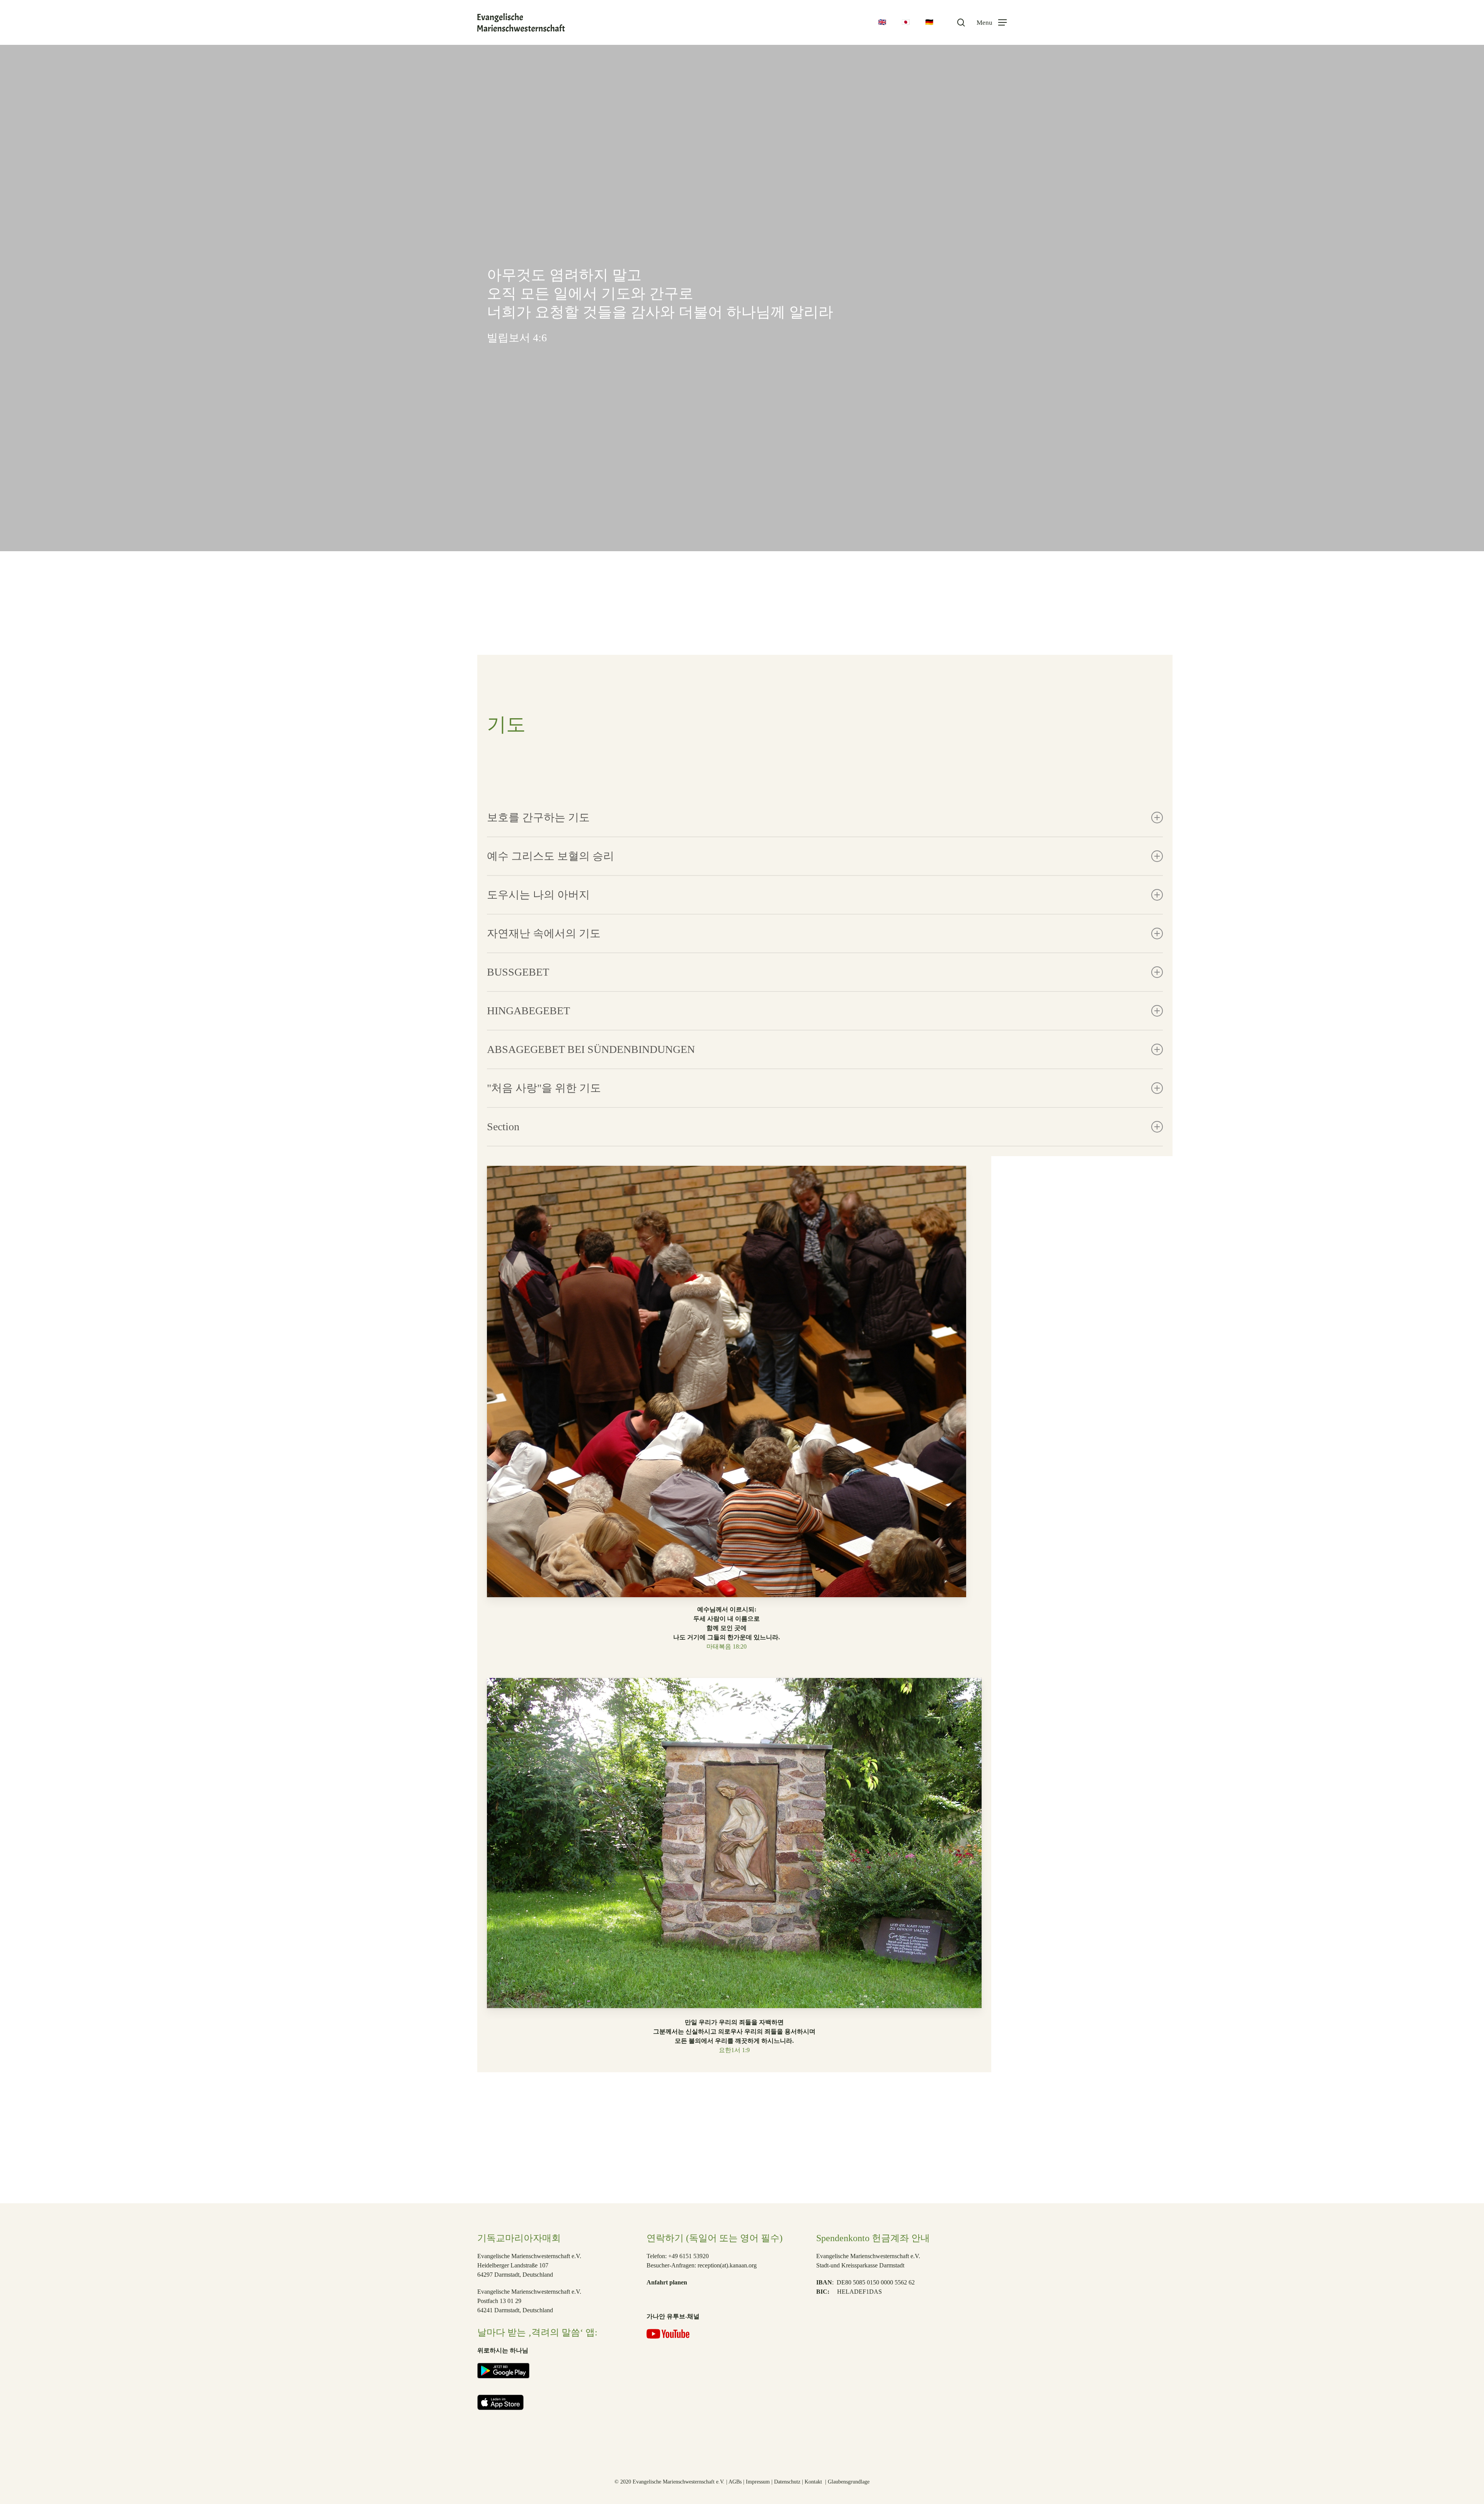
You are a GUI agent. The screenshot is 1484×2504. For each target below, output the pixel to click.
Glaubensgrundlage (849, 2482)
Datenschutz (787, 2482)
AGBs (735, 2482)
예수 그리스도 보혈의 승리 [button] (551, 856)
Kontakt (814, 2482)
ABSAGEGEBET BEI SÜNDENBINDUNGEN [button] (591, 1049)
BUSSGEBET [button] (518, 972)
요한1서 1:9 (734, 2050)
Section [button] (503, 1127)
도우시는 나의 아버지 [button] (538, 895)
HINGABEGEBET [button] (528, 1011)
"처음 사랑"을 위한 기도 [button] (544, 1088)
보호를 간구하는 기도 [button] (538, 817)
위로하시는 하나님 (503, 2350)
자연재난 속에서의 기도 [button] (544, 933)
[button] (992, 23)
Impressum (758, 2482)
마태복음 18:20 (727, 1646)
